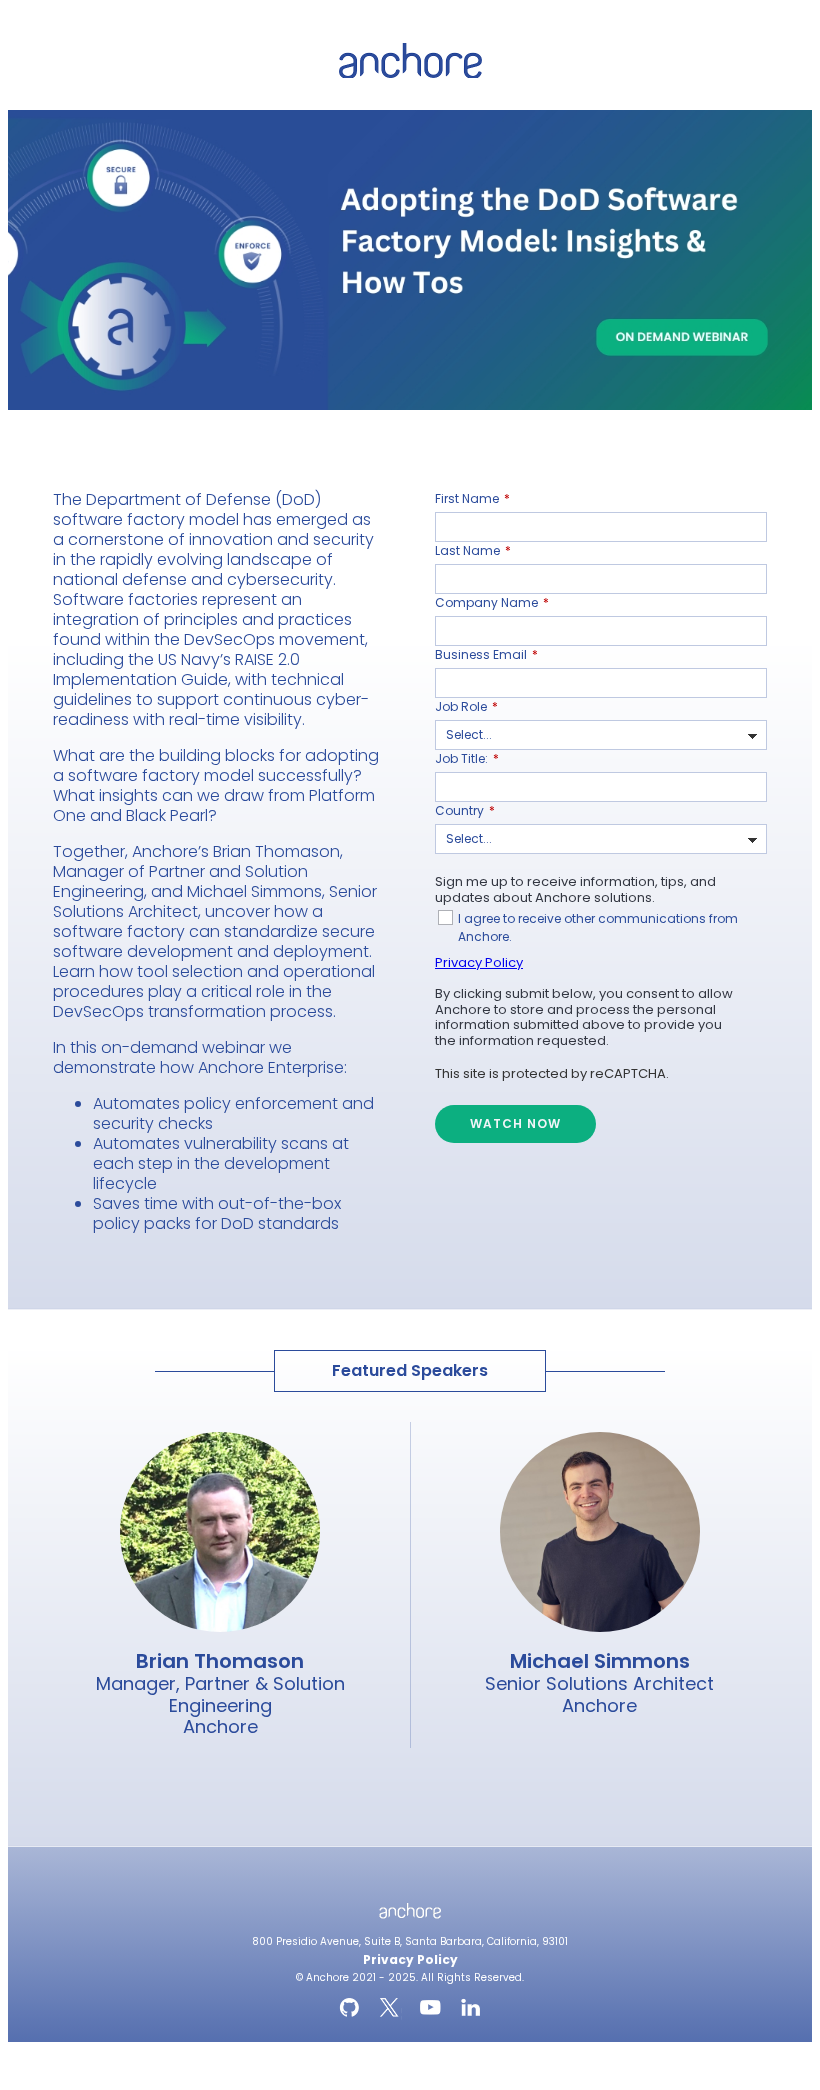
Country (465, 810)
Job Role (466, 706)
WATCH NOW (515, 1123)
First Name (472, 498)
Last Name (473, 550)
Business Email (486, 654)
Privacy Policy (479, 962)
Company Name (492, 602)
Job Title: (467, 758)
